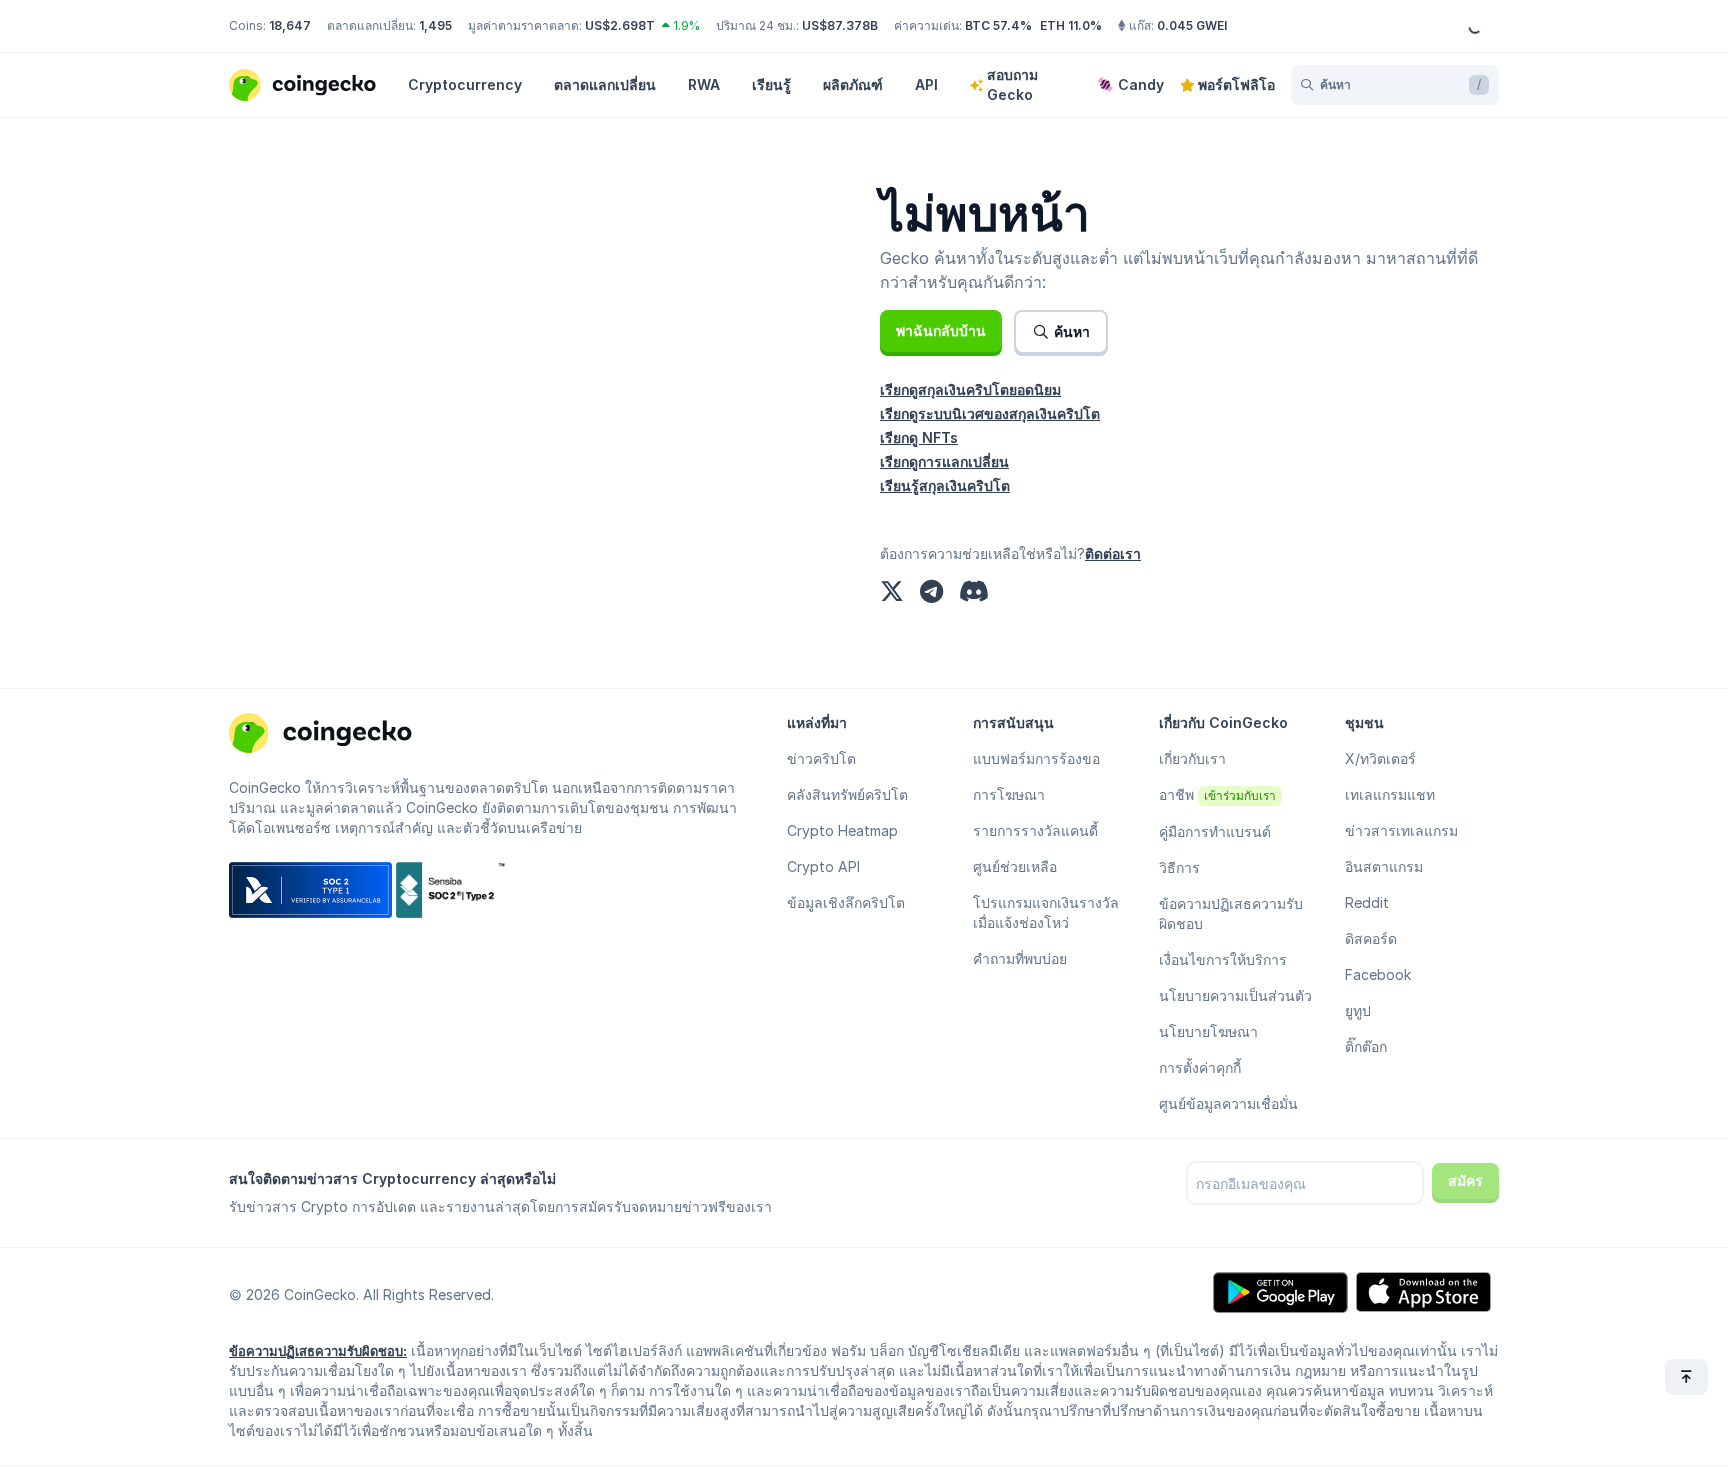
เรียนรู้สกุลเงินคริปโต (945, 485)
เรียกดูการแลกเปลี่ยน (944, 461)
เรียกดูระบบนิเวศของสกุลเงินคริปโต (990, 413)
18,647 (290, 25)
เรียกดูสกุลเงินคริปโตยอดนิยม (970, 389)
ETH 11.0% (1071, 25)
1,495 (435, 25)
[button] (941, 331)
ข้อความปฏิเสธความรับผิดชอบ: (318, 1351)
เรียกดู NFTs (919, 437)
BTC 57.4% (998, 25)
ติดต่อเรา (1113, 553)
